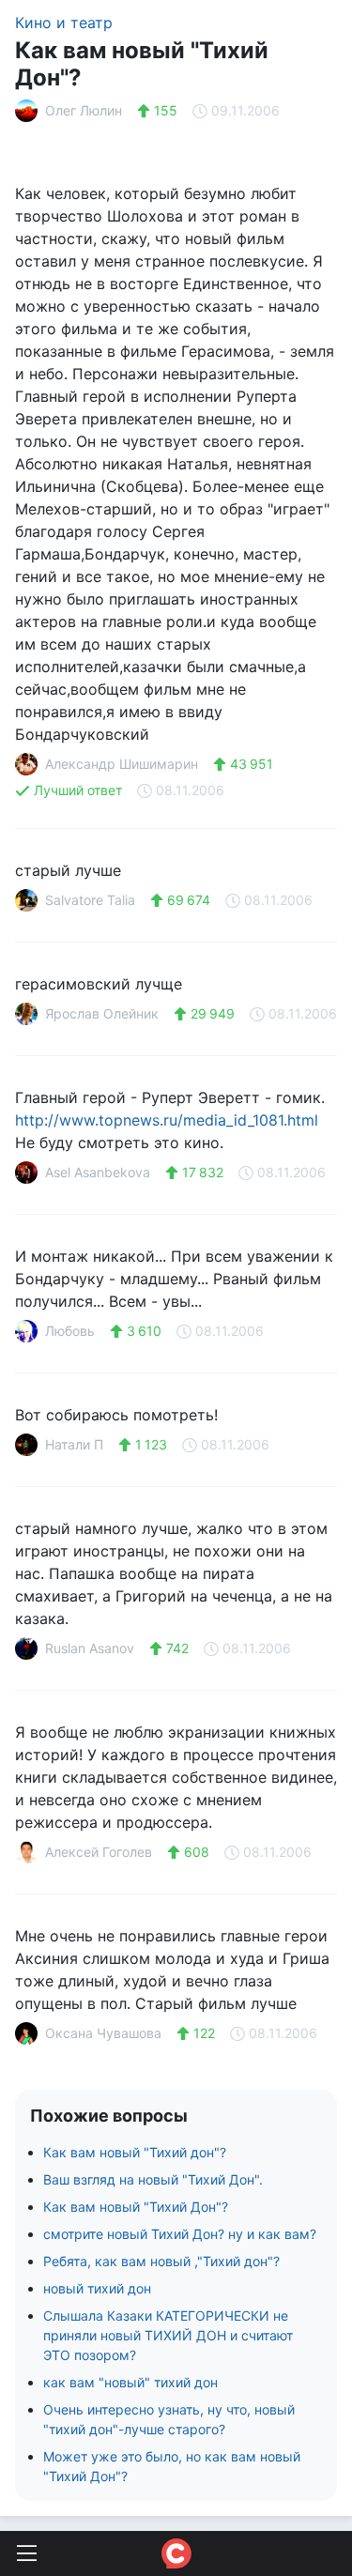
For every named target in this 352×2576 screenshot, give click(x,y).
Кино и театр (64, 23)
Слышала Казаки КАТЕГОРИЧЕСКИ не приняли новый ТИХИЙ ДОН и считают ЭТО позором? (168, 2335)
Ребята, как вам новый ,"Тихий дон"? (161, 2261)
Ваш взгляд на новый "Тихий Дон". (153, 2179)
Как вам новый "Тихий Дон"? (136, 2207)
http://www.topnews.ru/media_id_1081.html (167, 1120)
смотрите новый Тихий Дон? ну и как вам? (180, 2234)
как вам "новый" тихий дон (130, 2382)
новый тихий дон (97, 2288)
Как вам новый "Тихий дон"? (135, 2152)
